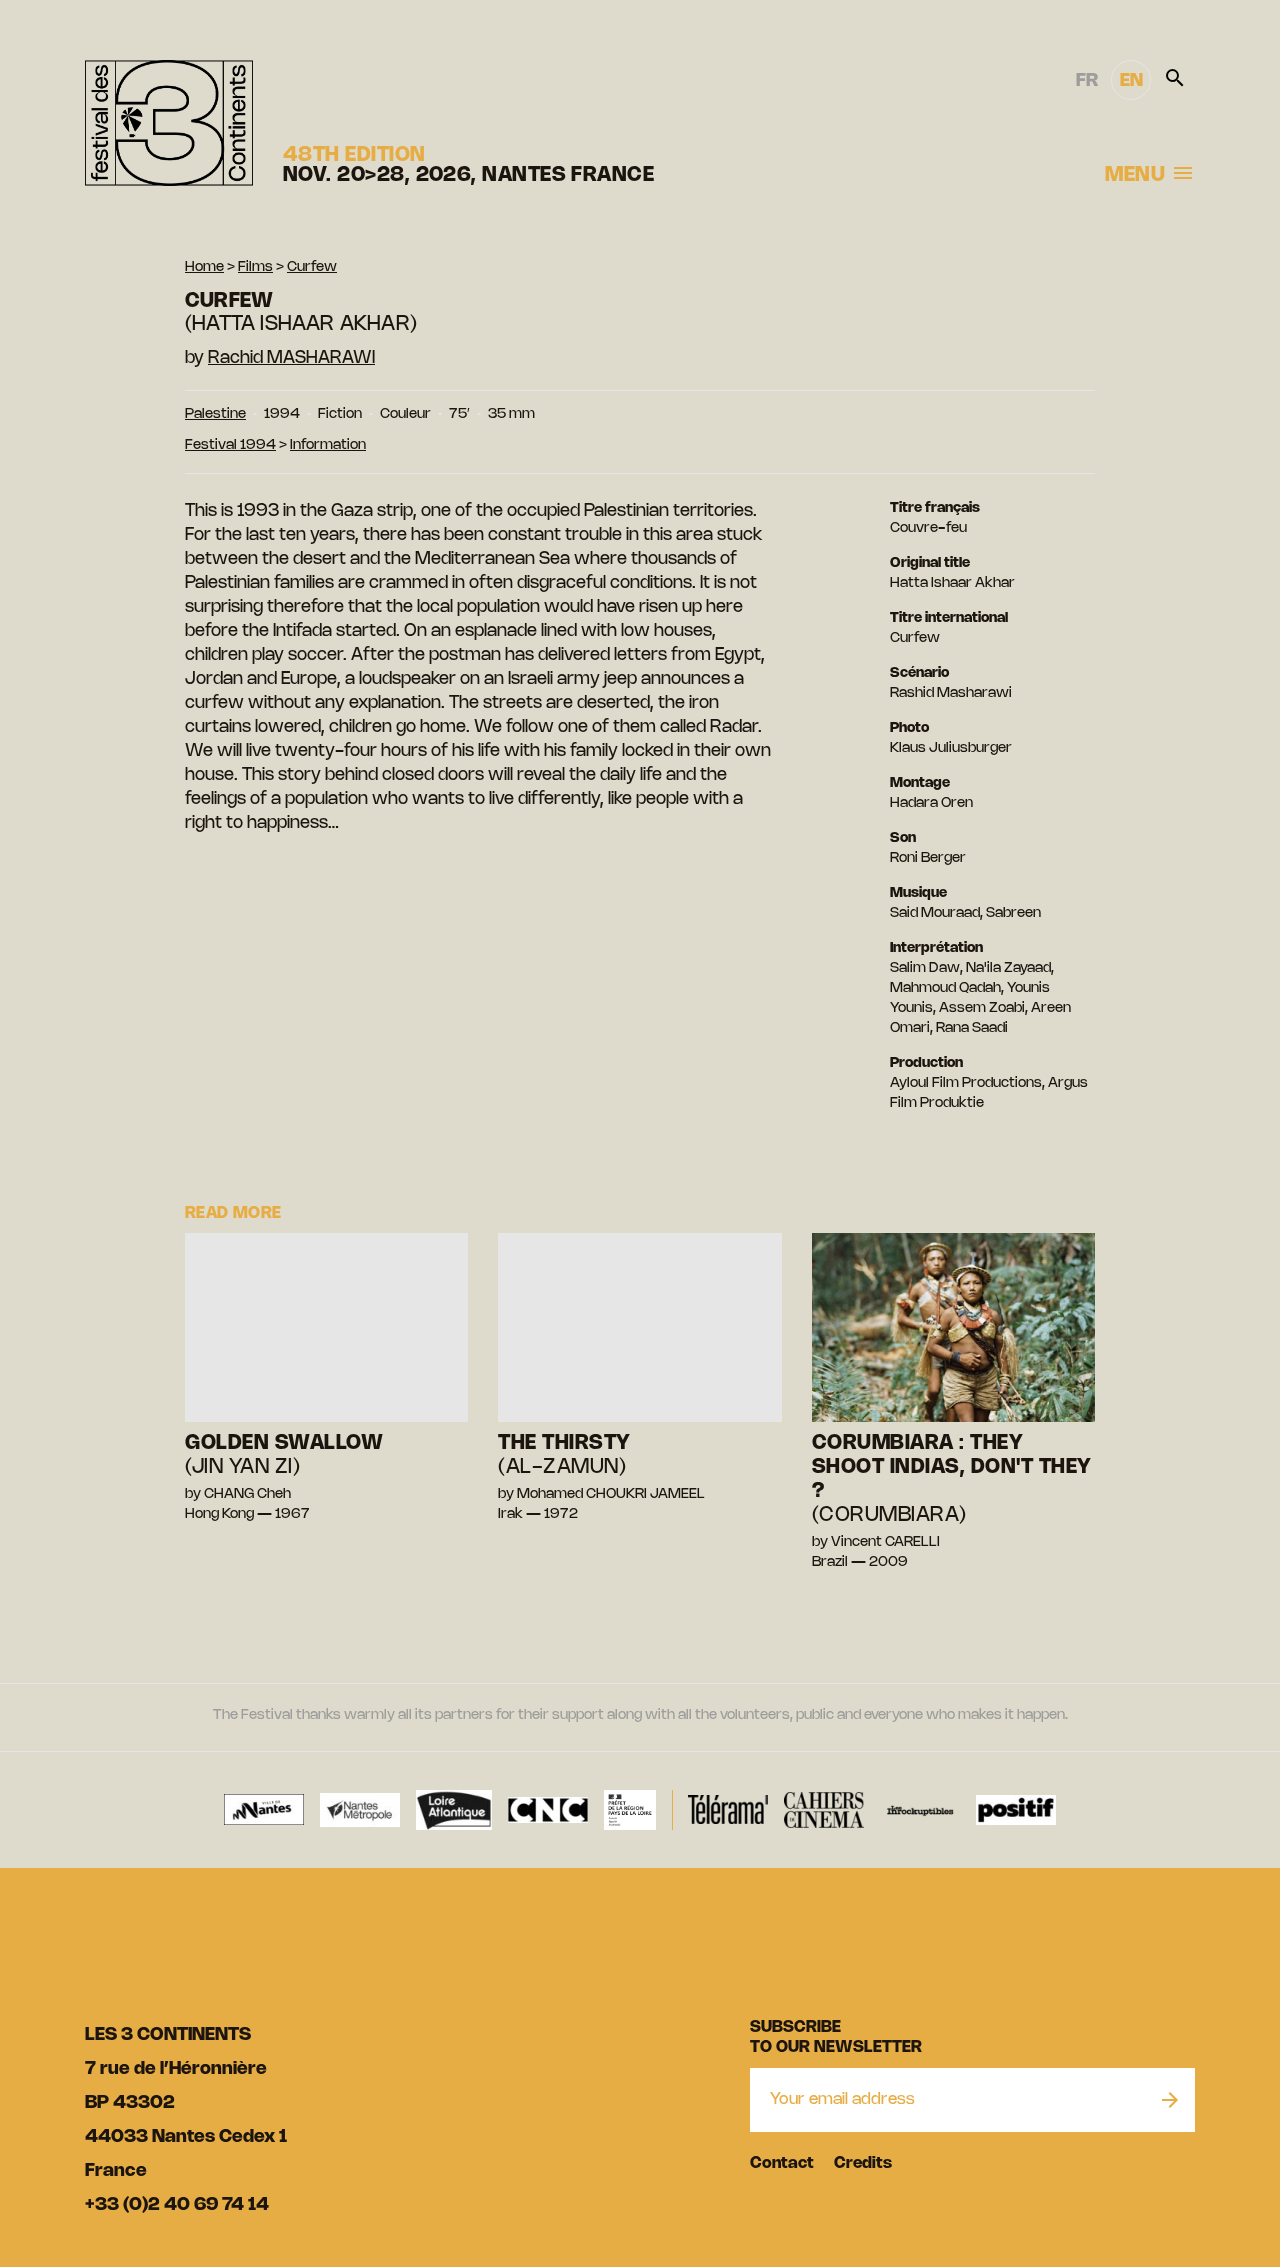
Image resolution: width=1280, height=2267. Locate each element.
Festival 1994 (230, 445)
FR (1087, 81)
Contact (782, 2163)
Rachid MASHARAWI (291, 358)
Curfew (312, 267)
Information (328, 445)
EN (1131, 81)
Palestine (215, 414)
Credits (863, 2163)
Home (204, 267)
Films (255, 267)
